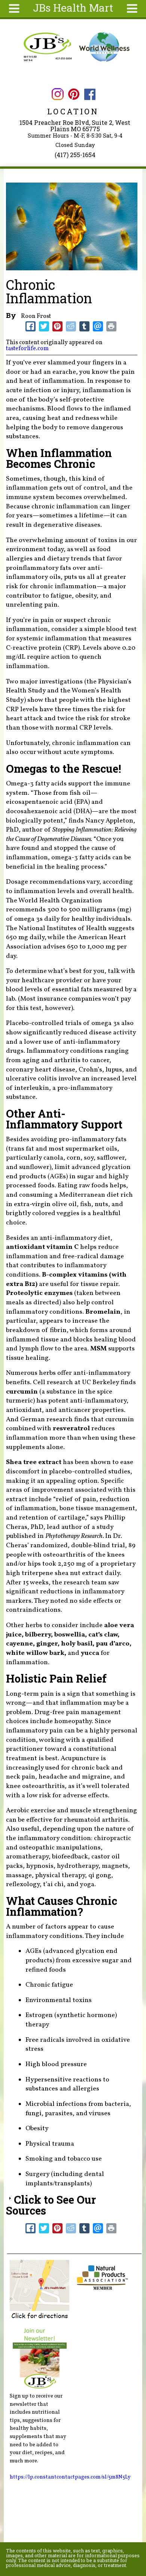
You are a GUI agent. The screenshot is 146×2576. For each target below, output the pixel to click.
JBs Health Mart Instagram (57, 94)
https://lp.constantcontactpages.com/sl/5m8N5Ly (70, 2477)
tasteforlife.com (27, 349)
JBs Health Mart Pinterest (74, 94)
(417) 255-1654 (75, 155)
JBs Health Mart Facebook (90, 94)
